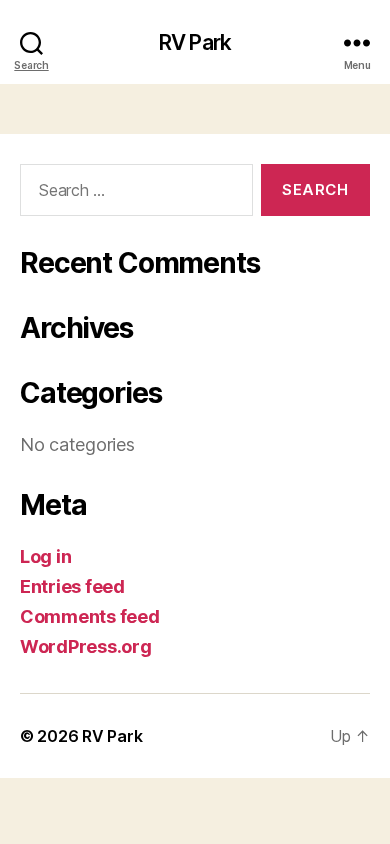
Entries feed (72, 586)
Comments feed (90, 616)
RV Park (195, 42)
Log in (45, 556)
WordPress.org (86, 646)
